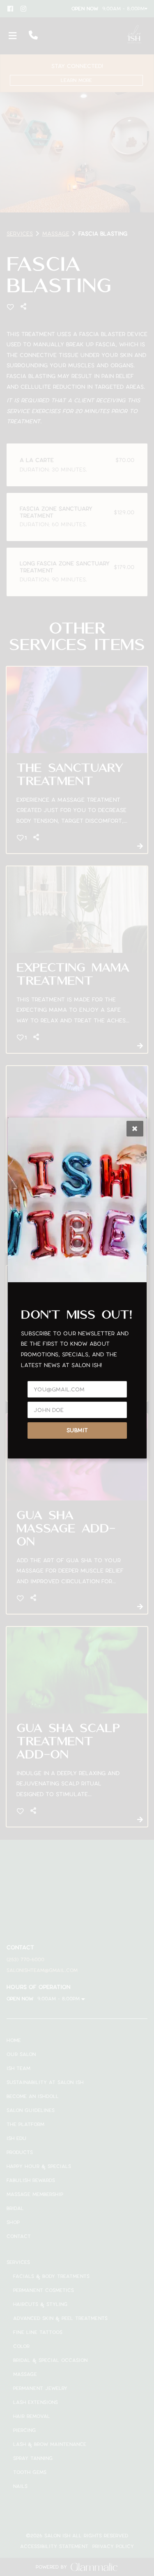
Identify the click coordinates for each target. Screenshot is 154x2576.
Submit (77, 1430)
